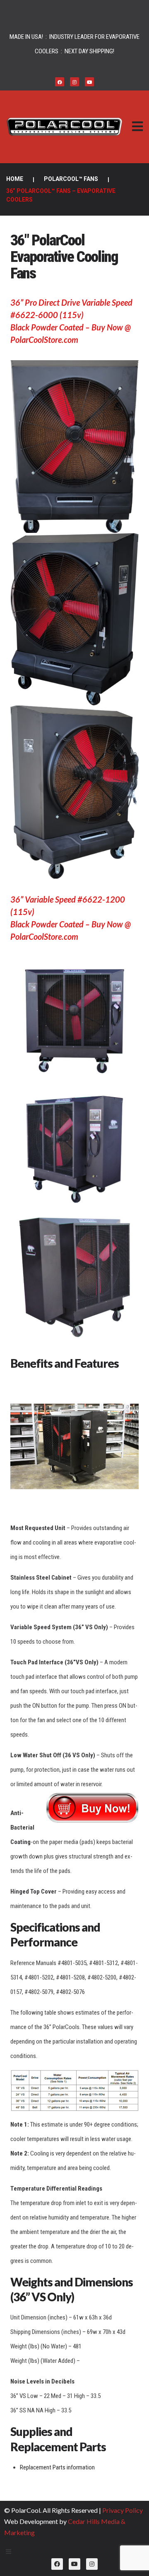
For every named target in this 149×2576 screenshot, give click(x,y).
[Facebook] (60, 82)
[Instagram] (74, 82)
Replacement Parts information (57, 2467)
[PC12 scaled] (74, 1149)
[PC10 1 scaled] (74, 1021)
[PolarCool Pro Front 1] (74, 447)
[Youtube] (89, 82)
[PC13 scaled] (74, 1277)
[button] (137, 127)
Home (15, 179)
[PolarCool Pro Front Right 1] (74, 619)
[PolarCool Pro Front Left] (74, 792)
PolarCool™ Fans (71, 179)
